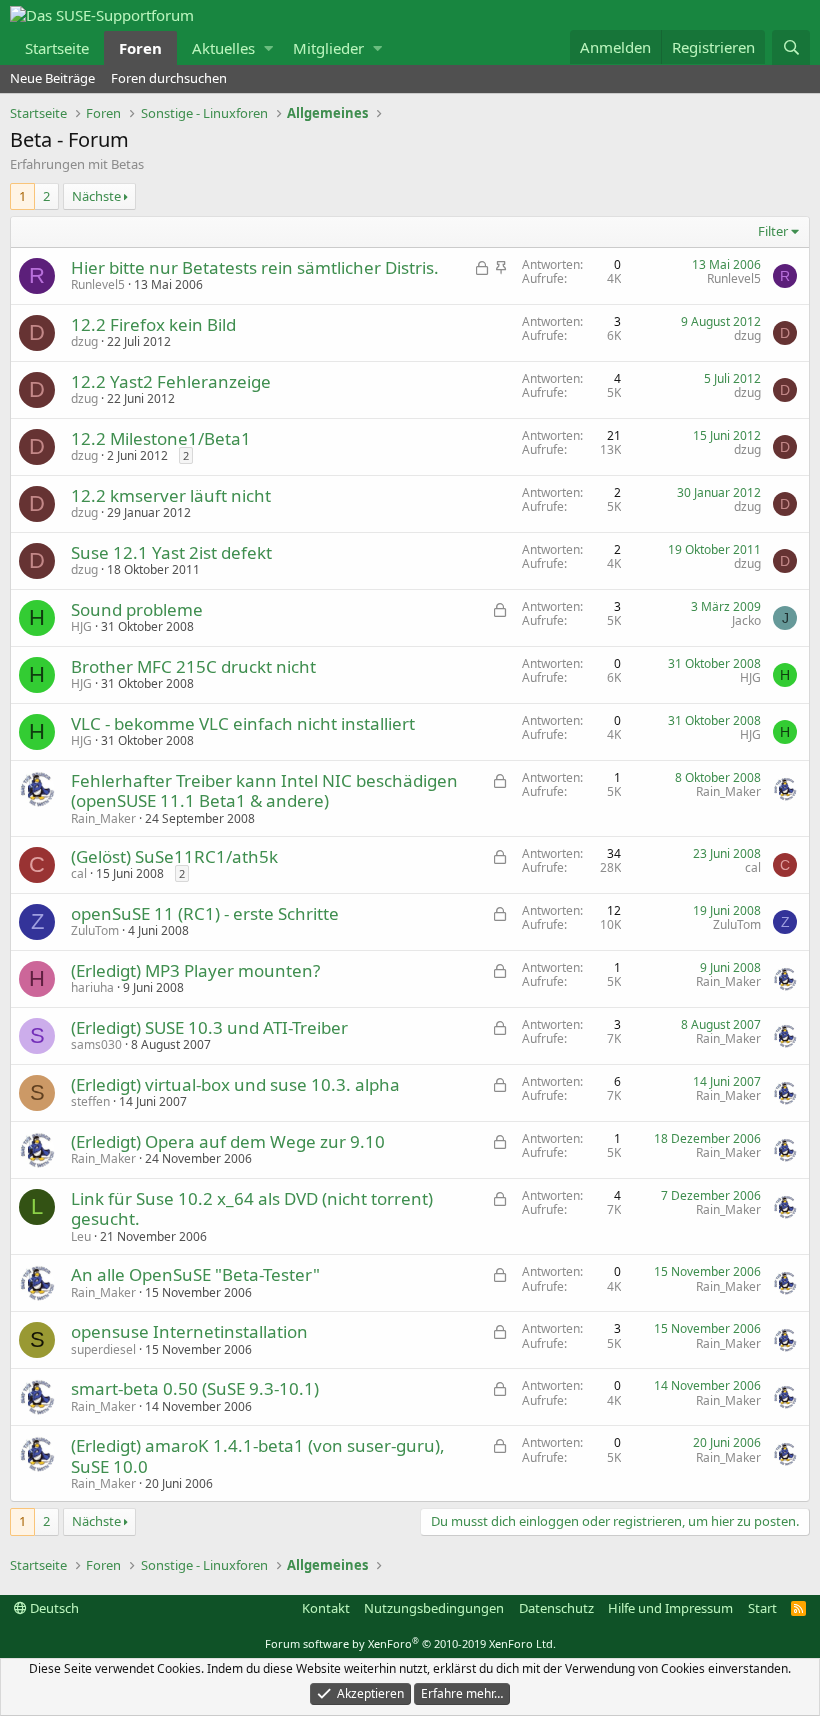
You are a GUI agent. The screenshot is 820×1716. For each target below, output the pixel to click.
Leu (81, 1236)
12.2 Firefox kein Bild (153, 324)
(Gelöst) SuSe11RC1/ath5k (174, 856)
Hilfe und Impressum (670, 1608)
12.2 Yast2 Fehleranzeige (171, 381)
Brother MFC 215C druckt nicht (193, 666)
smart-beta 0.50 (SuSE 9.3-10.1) (195, 1388)
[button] (268, 48)
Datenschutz (556, 1608)
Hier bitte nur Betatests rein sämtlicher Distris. (255, 267)
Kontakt (326, 1608)
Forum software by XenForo (410, 1643)
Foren (140, 48)
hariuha (92, 987)
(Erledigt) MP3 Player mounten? (195, 970)
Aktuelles (223, 48)
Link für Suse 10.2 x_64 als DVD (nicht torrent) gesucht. (252, 1208)
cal (79, 873)
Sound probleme (137, 609)
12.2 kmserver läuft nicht (171, 495)
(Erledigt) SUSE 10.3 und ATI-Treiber (209, 1027)
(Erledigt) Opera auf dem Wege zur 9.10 (228, 1141)
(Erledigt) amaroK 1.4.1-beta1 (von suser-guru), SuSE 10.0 (258, 1455)
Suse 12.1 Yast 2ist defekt (171, 552)
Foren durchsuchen (169, 78)
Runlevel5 (98, 284)
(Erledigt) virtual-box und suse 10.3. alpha (235, 1084)
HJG (81, 626)
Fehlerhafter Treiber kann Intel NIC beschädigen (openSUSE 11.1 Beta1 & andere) (264, 790)
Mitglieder (328, 48)
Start (762, 1608)
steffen (90, 1101)
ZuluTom (95, 930)
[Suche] (791, 47)
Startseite (57, 48)
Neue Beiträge (52, 78)
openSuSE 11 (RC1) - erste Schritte (205, 913)
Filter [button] (773, 231)
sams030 (96, 1044)
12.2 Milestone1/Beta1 (161, 438)
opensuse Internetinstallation (189, 1331)
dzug (84, 341)
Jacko (746, 620)
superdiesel (103, 1349)
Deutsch (53, 1608)
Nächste (96, 196)
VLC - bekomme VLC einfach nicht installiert (243, 723)
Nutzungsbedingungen (434, 1608)
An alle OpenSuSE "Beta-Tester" (195, 1274)
